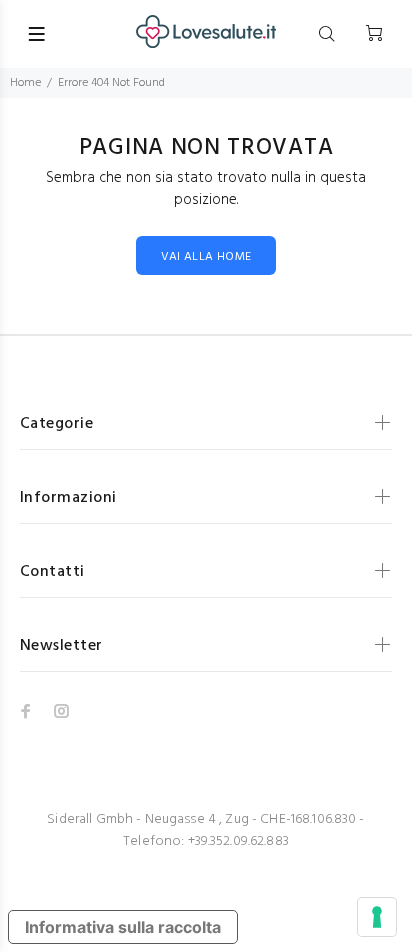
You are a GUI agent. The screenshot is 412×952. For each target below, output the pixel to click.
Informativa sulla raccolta (123, 927)
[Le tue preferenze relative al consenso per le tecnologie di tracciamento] (377, 917)
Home (25, 83)
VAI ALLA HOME (206, 257)
